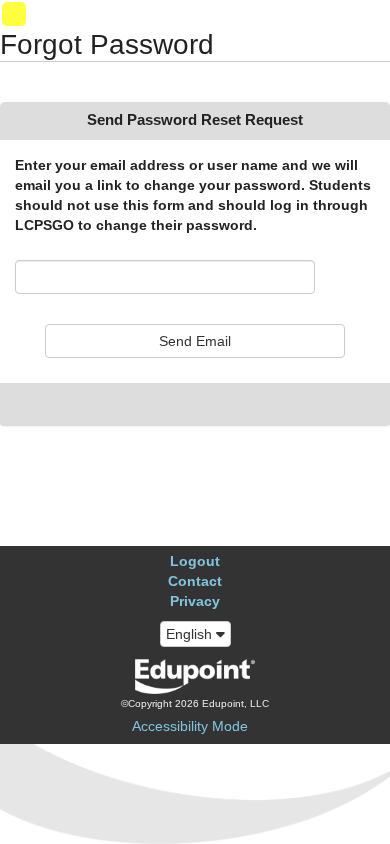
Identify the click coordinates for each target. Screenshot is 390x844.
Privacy (195, 601)
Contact (195, 581)
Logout (195, 561)
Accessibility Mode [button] (190, 726)
